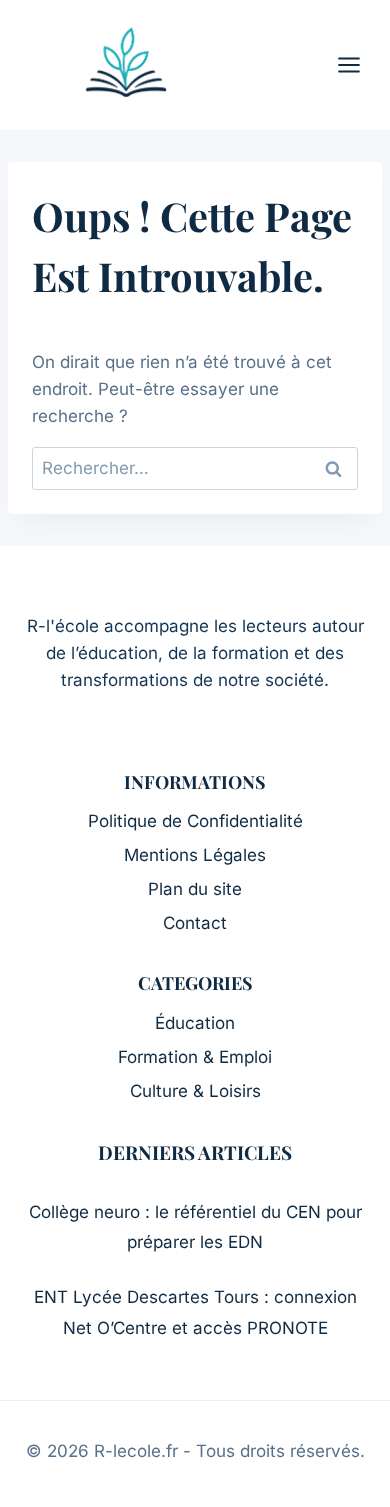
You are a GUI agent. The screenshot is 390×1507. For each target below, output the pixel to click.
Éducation (195, 1023)
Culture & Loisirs (195, 1091)
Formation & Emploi (195, 1057)
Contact (195, 923)
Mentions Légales (195, 855)
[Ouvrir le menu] (359, 64)
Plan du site (195, 889)
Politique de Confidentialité (195, 821)
